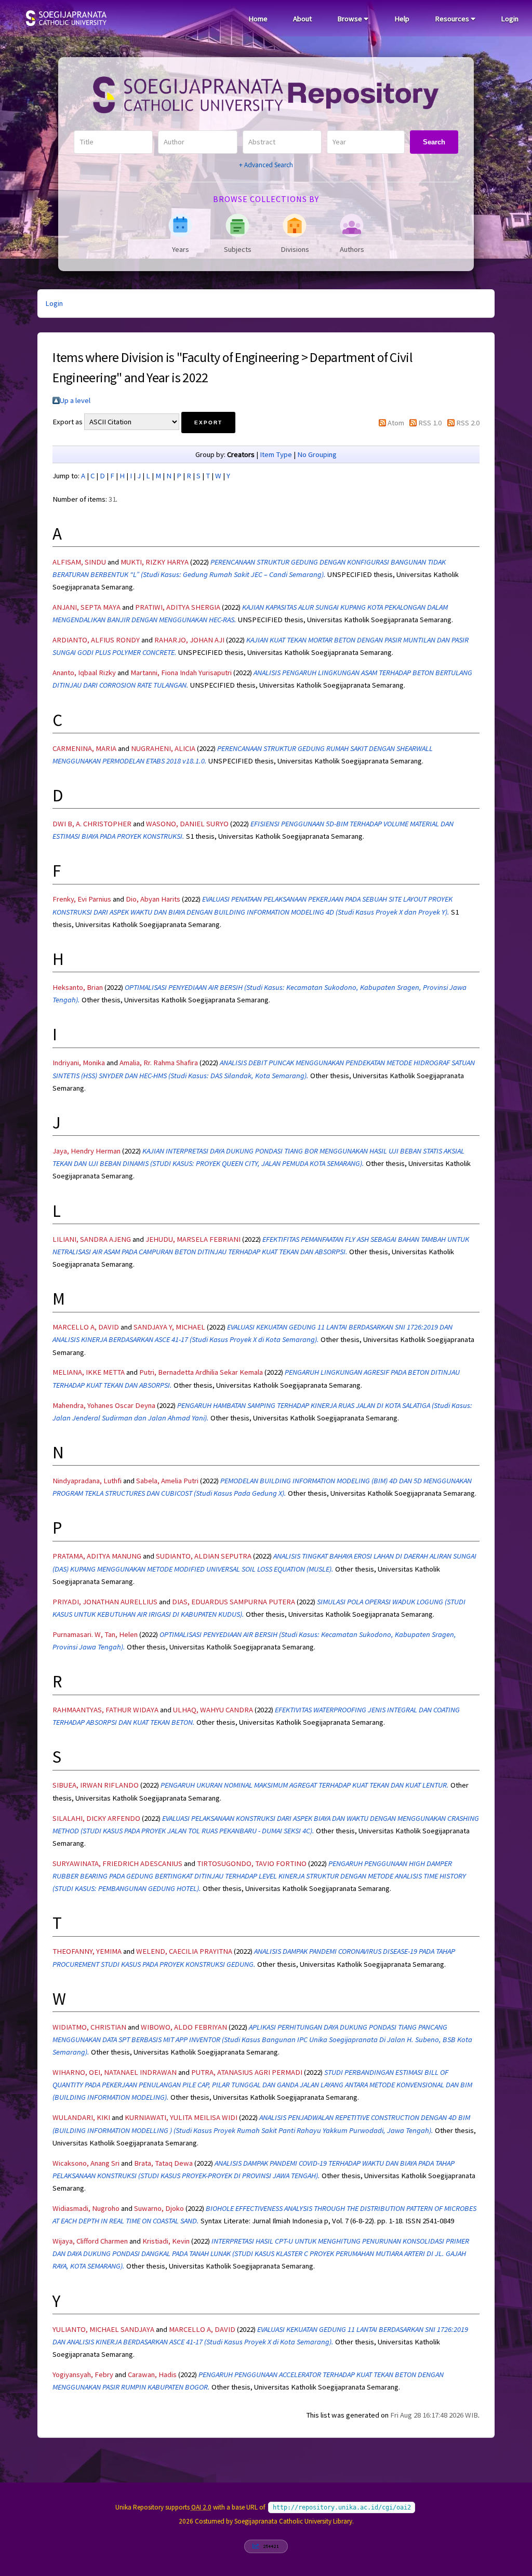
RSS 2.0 (468, 423)
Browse (350, 19)
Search (434, 142)
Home (258, 19)
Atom (396, 423)
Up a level (75, 400)
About (302, 19)
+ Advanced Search (266, 165)
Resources (453, 19)
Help (402, 19)
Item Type (276, 454)
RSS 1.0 (430, 423)
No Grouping (317, 454)
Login (510, 19)
